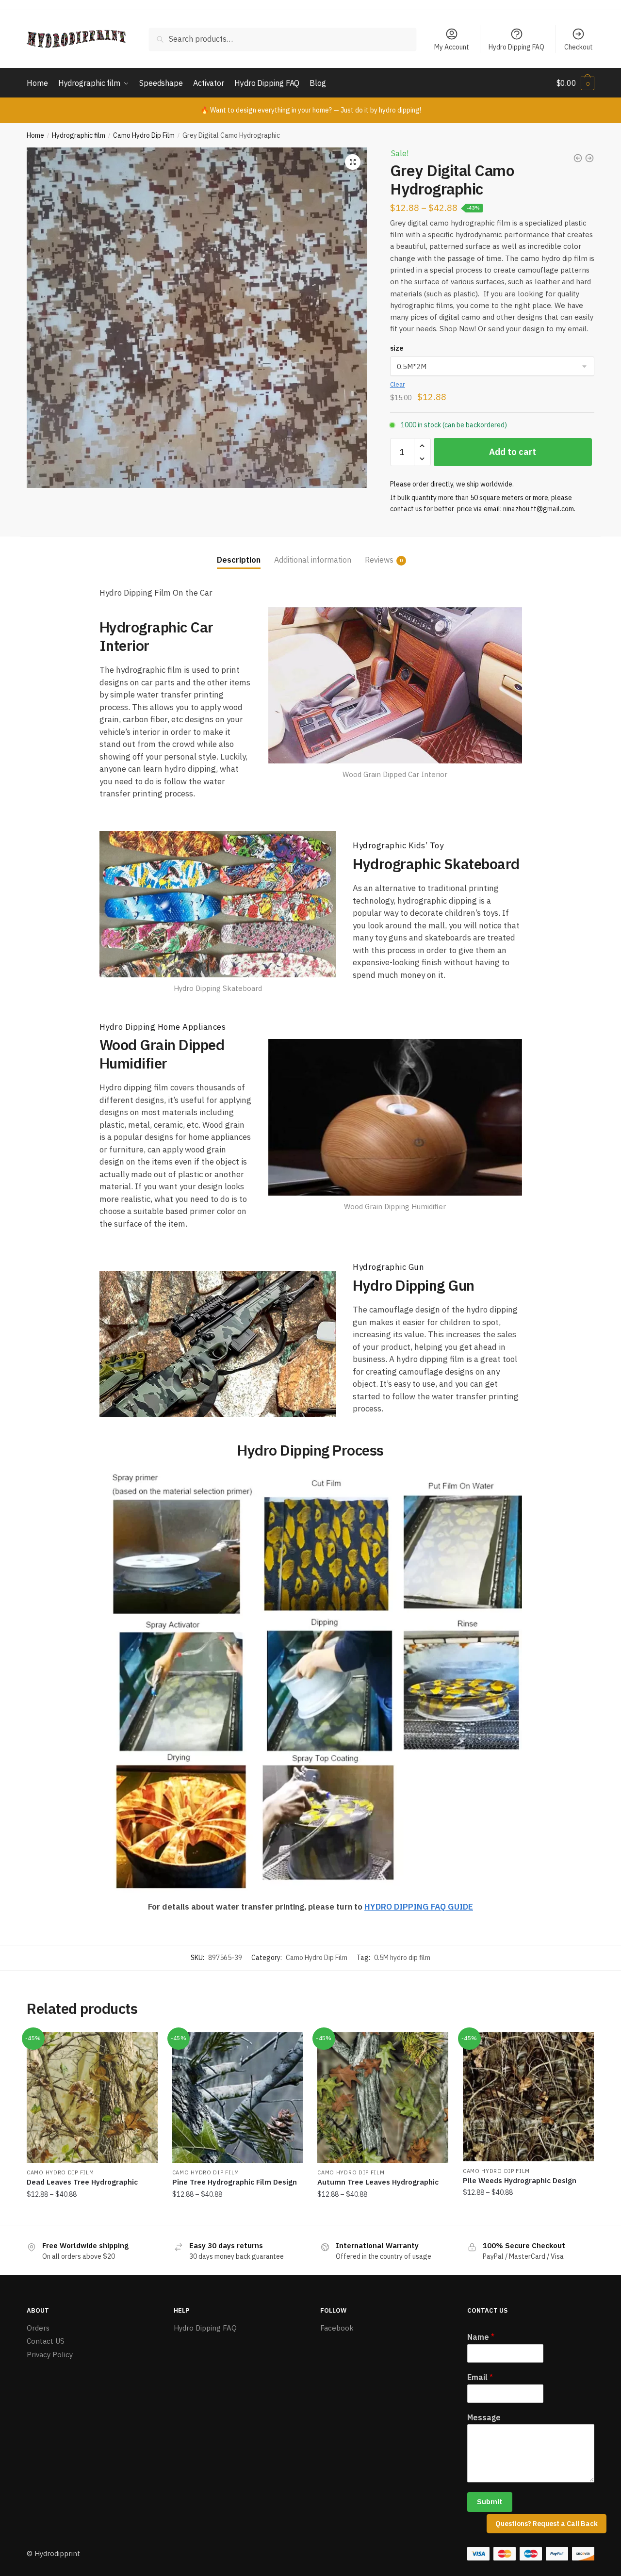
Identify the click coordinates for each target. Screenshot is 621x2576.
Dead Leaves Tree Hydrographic (82, 2182)
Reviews (379, 560)
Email (480, 2377)
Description (239, 560)
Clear (398, 384)
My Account (452, 47)
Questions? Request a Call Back (547, 2524)
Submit (490, 2502)
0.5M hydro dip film (402, 1958)
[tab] (239, 552)
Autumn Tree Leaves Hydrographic (378, 2182)
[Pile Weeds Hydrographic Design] (528, 2097)
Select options (92, 2214)
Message (484, 2417)
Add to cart (513, 452)
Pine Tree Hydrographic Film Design (235, 2182)
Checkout (579, 47)
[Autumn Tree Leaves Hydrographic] (383, 2098)
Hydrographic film (79, 135)
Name (481, 2337)
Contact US (46, 2341)
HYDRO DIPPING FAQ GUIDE (419, 1907)
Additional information (313, 560)
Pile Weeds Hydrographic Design (520, 2180)
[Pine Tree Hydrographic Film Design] (238, 2098)
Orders (38, 2328)
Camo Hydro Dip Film (144, 135)
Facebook (337, 2328)
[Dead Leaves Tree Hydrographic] (92, 2098)
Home (35, 135)
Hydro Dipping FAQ (516, 47)
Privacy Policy (50, 2355)
